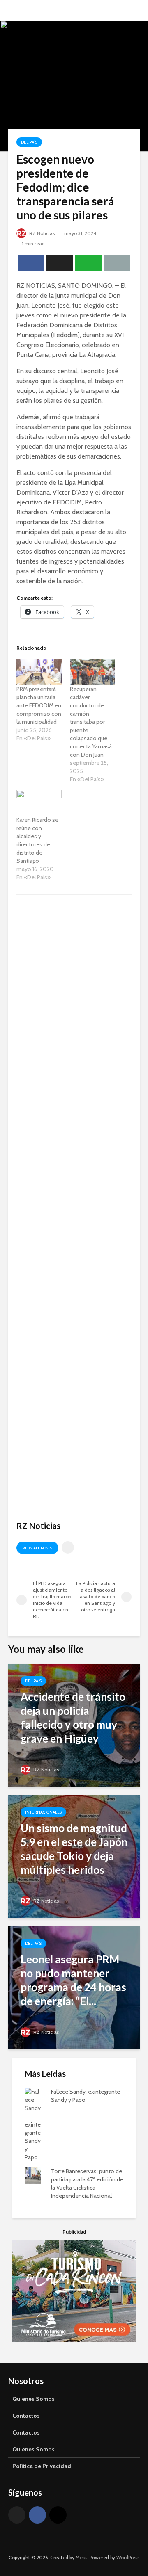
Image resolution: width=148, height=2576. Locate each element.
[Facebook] (37, 2515)
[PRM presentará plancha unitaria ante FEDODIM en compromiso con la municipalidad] (39, 672)
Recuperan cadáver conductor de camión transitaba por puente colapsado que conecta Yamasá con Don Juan (91, 722)
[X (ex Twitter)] (17, 2515)
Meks (81, 2557)
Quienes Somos (34, 2399)
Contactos (26, 2416)
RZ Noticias (41, 233)
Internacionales (43, 1812)
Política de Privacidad (42, 2466)
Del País (29, 142)
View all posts (37, 1548)
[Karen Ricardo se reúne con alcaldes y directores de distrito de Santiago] (39, 803)
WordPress (128, 2557)
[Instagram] (58, 2515)
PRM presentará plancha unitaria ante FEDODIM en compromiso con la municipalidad (39, 705)
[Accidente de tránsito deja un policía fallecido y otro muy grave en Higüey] (74, 1725)
